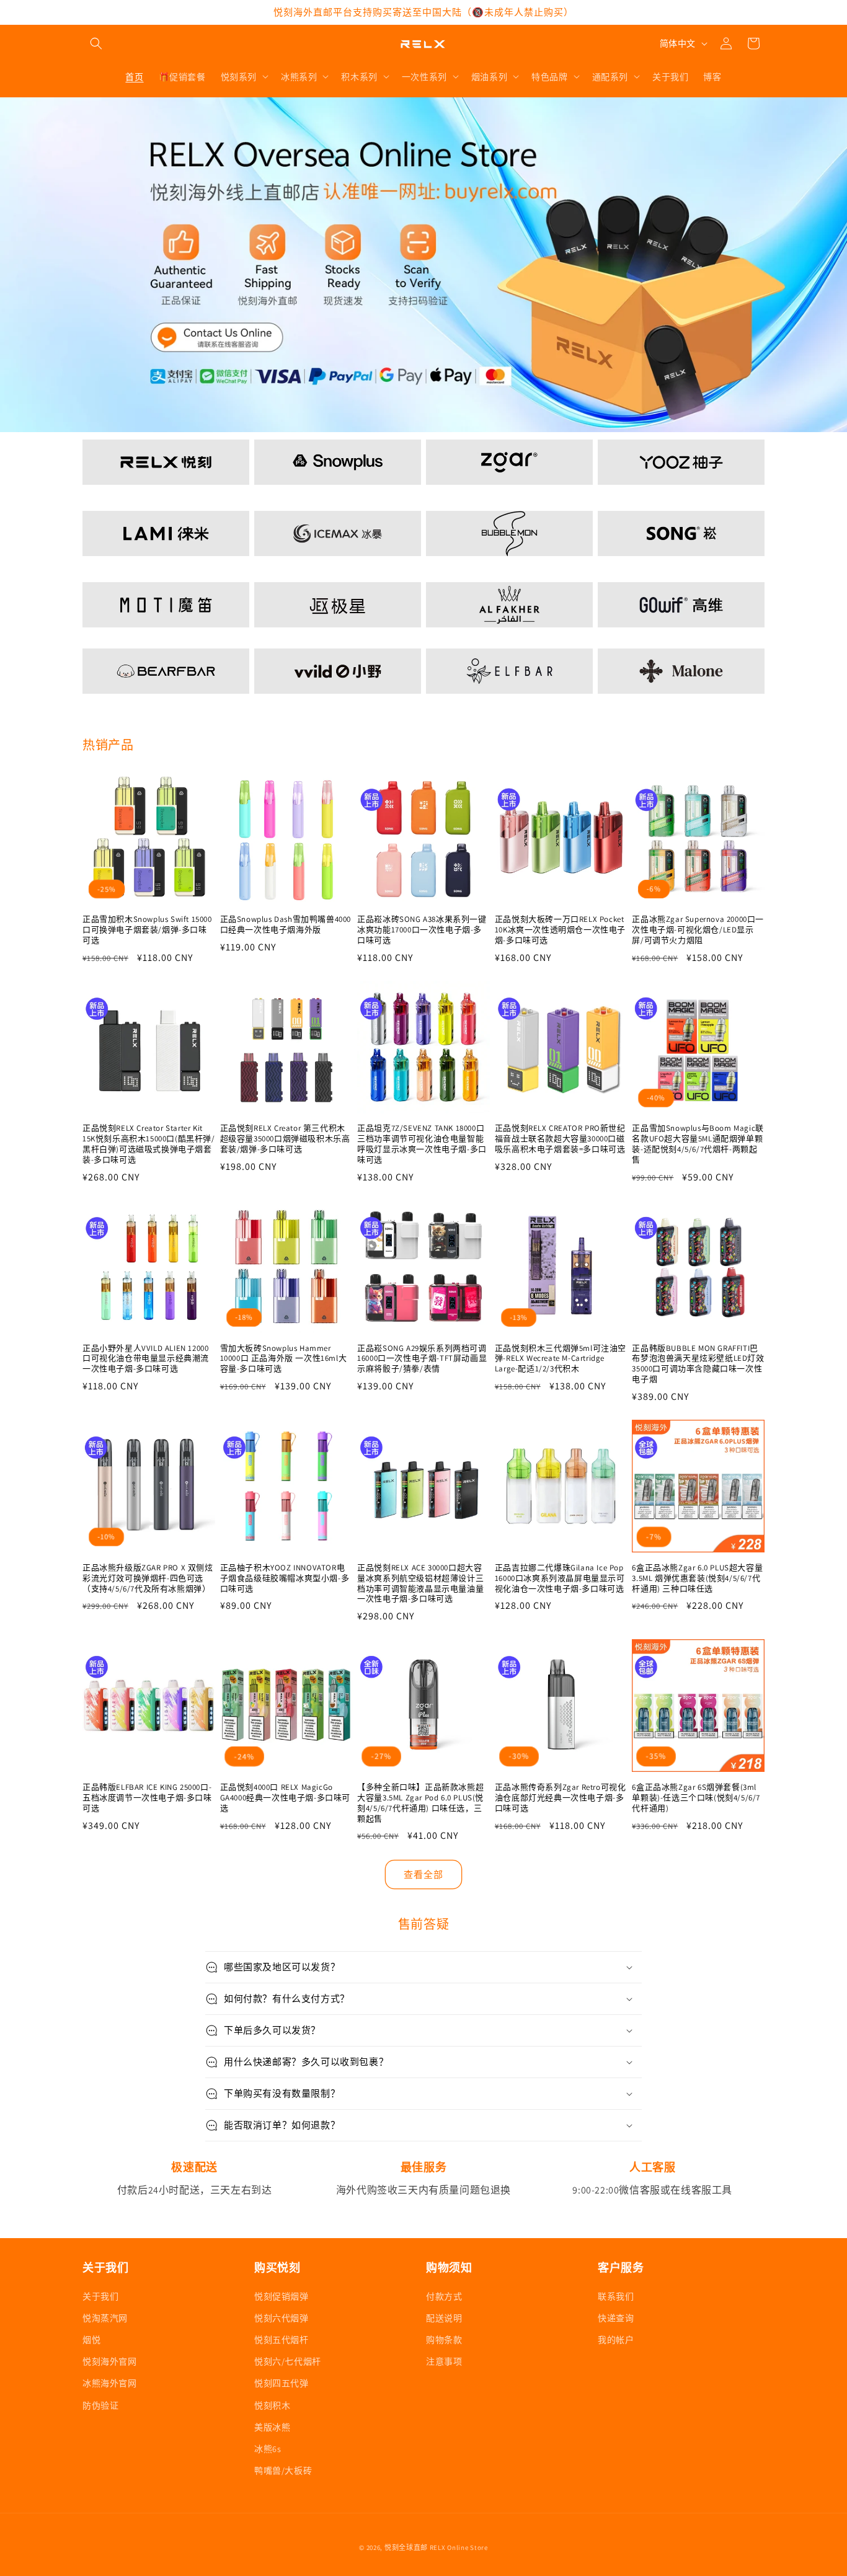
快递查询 (616, 2317)
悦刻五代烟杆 (282, 2339)
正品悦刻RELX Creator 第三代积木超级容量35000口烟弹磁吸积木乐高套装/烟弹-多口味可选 (285, 1139)
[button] (96, 43)
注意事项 (444, 2361)
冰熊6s (268, 2448)
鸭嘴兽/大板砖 (283, 2470)
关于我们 (100, 2296)
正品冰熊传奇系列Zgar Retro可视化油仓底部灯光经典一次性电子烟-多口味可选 (561, 1798)
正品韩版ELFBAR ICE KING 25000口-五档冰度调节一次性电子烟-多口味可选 (147, 1798)
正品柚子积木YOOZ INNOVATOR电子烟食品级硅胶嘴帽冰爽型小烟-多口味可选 (285, 1578)
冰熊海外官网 (110, 2383)
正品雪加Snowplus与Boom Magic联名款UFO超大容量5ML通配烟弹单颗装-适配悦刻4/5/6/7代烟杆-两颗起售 (698, 1144)
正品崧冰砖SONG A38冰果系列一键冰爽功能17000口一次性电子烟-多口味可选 (422, 930)
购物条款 (444, 2339)
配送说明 (444, 2317)
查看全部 (423, 1874)
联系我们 (616, 2296)
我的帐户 (616, 2339)
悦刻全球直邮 (406, 2547)
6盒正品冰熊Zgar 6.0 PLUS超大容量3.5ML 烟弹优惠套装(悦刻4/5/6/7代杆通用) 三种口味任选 (697, 1578)
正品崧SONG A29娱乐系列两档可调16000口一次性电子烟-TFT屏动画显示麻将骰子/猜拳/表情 (422, 1359)
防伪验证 (100, 2405)
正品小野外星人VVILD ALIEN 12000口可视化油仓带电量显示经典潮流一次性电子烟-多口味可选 (146, 1359)
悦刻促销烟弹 (282, 2296)
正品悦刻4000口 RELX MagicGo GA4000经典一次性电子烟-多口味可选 (285, 1798)
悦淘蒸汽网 (105, 2317)
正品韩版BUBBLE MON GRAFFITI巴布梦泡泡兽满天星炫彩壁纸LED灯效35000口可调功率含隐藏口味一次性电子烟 (698, 1364)
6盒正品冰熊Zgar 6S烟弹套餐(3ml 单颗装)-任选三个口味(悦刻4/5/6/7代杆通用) (696, 1798)
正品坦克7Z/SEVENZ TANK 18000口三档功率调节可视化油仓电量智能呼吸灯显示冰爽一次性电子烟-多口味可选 (422, 1144)
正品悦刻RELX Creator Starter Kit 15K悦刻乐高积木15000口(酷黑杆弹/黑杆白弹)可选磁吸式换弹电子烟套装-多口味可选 (149, 1144)
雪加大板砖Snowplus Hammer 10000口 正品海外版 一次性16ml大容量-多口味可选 (284, 1359)
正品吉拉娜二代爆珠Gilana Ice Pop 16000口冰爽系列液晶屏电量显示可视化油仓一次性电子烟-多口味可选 (560, 1578)
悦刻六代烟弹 (282, 2317)
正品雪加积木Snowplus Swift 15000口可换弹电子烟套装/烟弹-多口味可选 (147, 930)
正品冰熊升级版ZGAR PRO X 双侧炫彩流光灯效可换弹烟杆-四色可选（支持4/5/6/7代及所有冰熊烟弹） (148, 1578)
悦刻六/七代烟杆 (288, 2361)
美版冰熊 (272, 2427)
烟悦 (91, 2339)
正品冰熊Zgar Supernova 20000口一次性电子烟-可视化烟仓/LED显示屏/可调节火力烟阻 (698, 930)
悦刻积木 (272, 2405)
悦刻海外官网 (110, 2361)
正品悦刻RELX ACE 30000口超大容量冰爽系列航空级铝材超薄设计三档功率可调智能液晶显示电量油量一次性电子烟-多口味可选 (420, 1584)
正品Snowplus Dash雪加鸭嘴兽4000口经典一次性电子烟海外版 (286, 925)
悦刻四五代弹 (282, 2383)
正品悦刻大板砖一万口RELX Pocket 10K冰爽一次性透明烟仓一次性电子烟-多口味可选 (560, 930)
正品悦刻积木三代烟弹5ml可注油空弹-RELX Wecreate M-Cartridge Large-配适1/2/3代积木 (561, 1359)
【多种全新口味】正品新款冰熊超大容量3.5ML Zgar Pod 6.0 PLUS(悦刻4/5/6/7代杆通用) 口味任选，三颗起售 (420, 1803)
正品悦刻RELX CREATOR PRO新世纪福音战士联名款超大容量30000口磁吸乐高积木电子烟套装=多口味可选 (560, 1139)
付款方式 (444, 2296)
